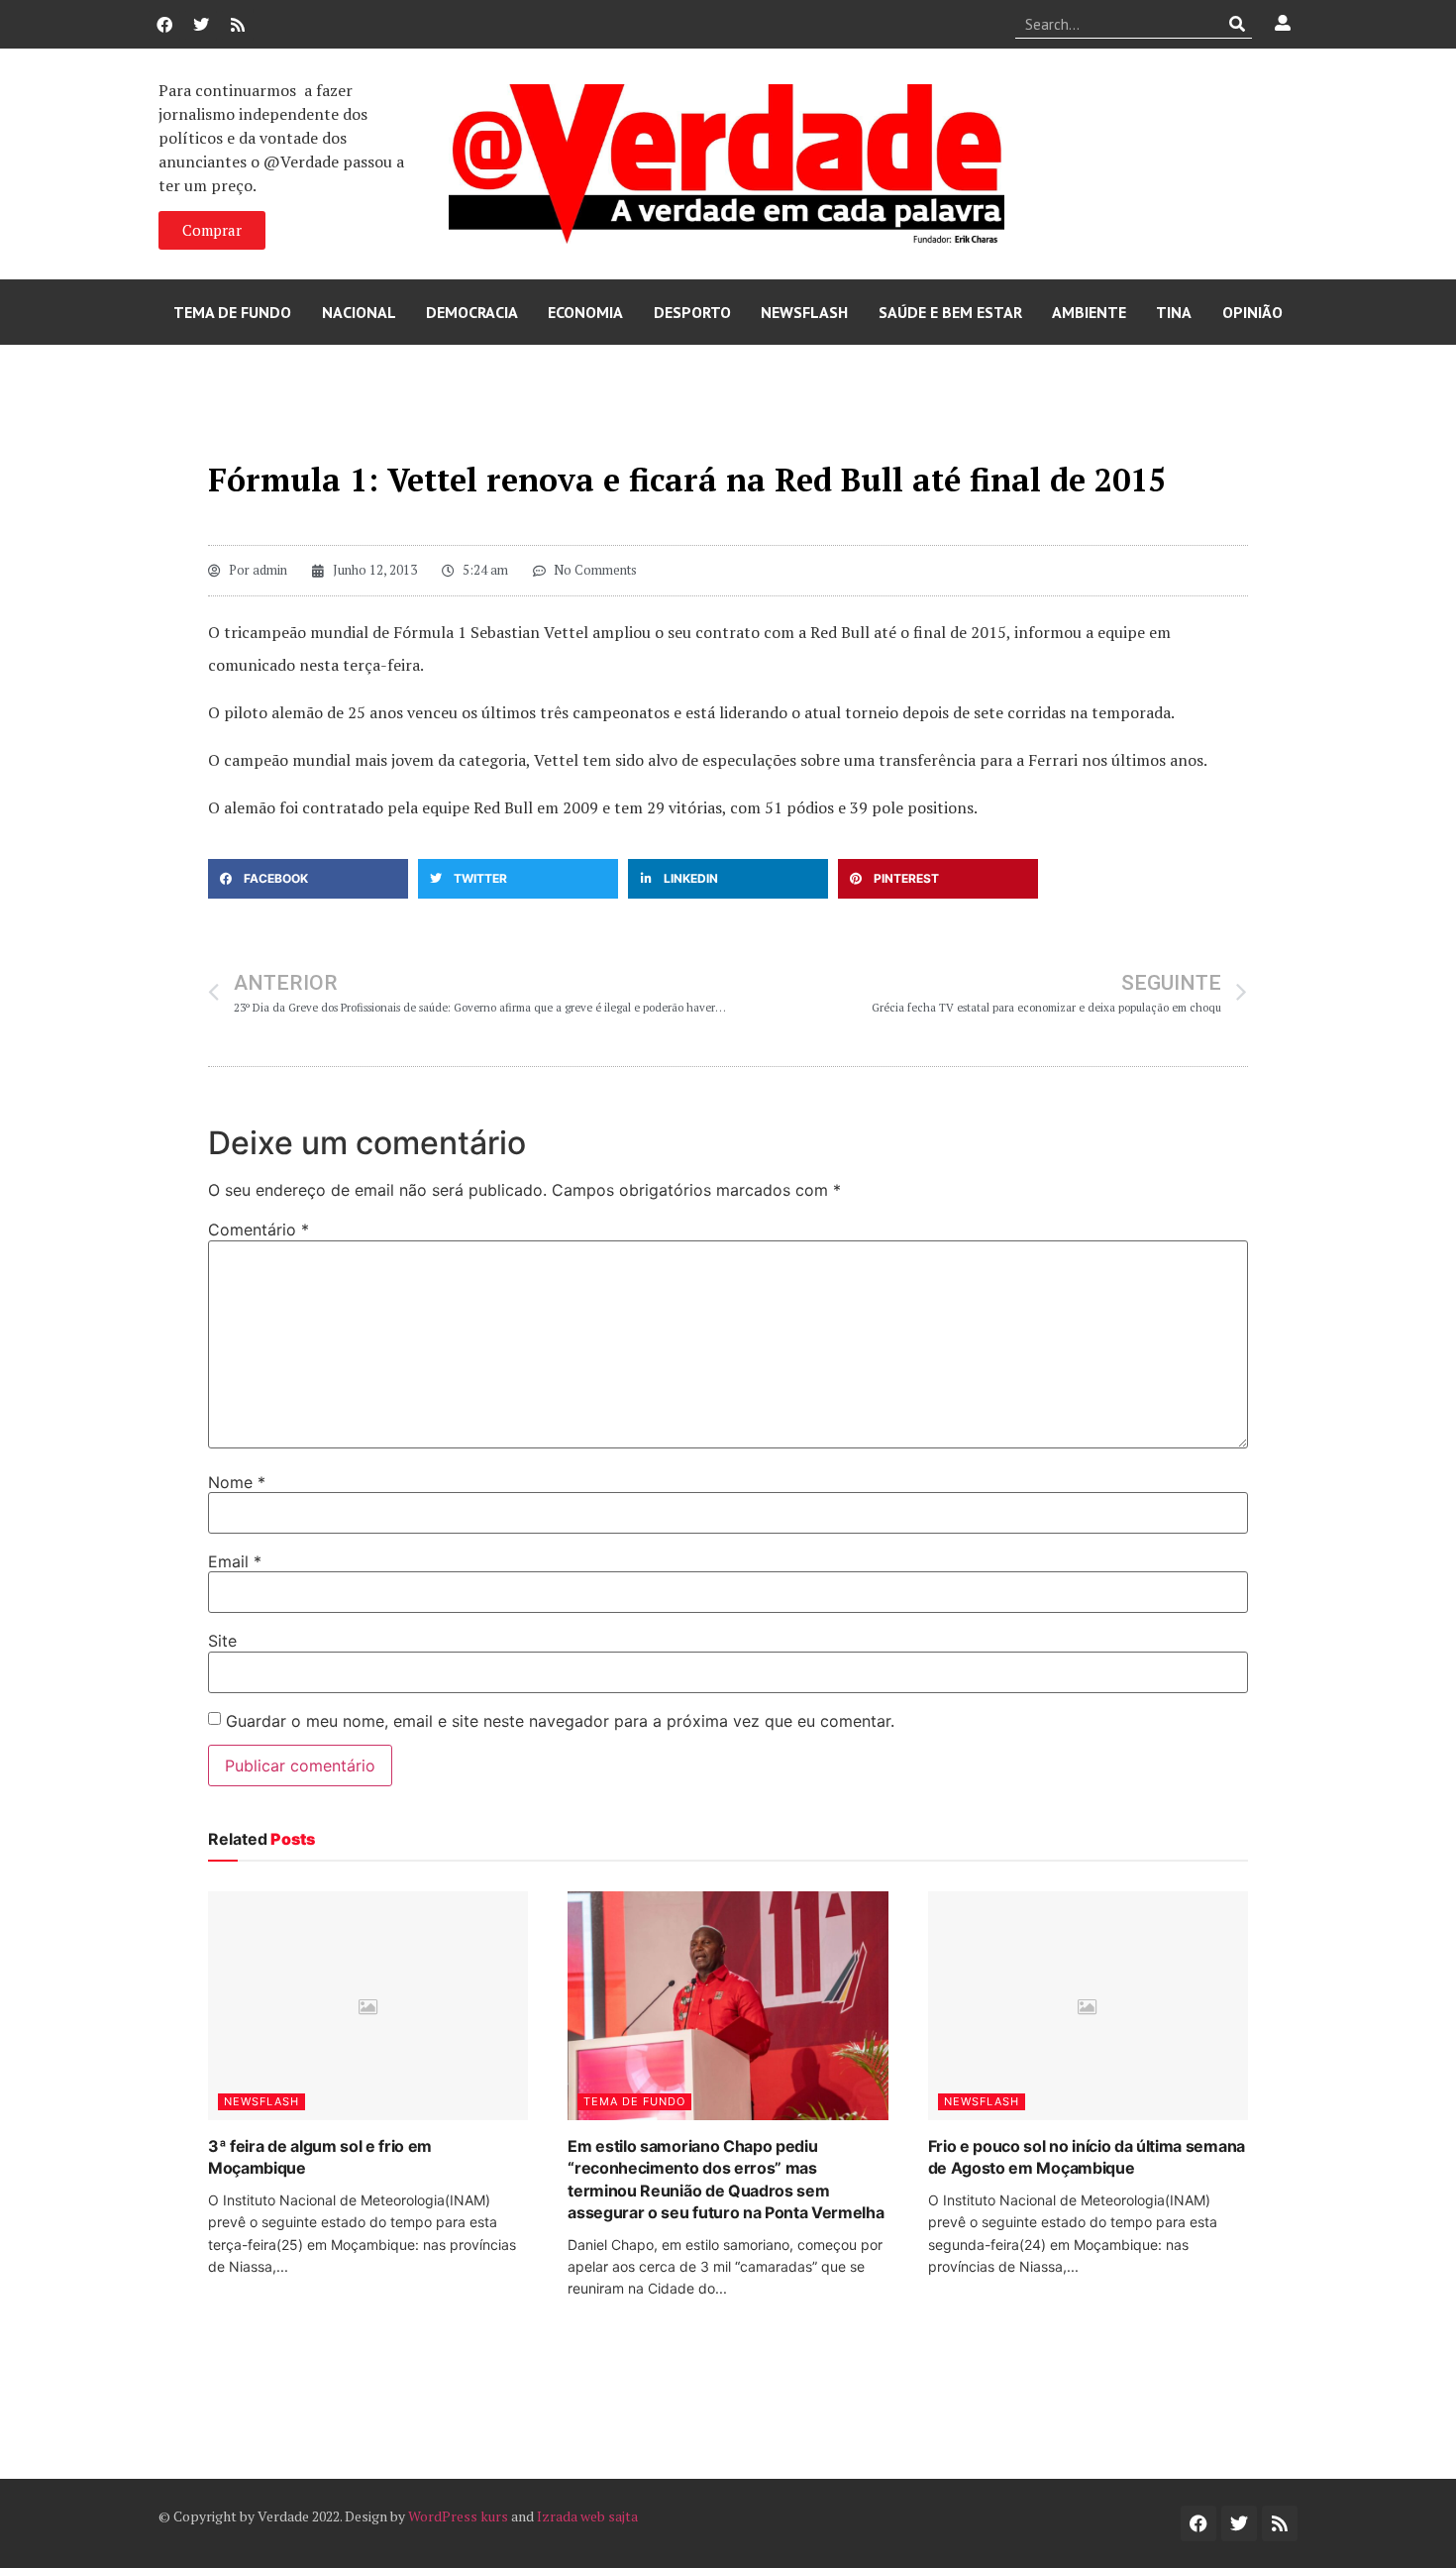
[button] (308, 879)
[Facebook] (164, 25)
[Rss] (238, 25)
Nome (237, 1482)
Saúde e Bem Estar (950, 312)
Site (222, 1641)
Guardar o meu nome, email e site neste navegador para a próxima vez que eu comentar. (560, 1721)
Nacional (359, 312)
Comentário (259, 1230)
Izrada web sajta (587, 2516)
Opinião (1252, 312)
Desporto (692, 312)
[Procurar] (1238, 24)
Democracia (472, 312)
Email (235, 1561)
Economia (585, 312)
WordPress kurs (458, 2516)
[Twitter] (201, 25)
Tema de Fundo (232, 312)
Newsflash (804, 312)
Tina (1174, 312)
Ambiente (1089, 312)
